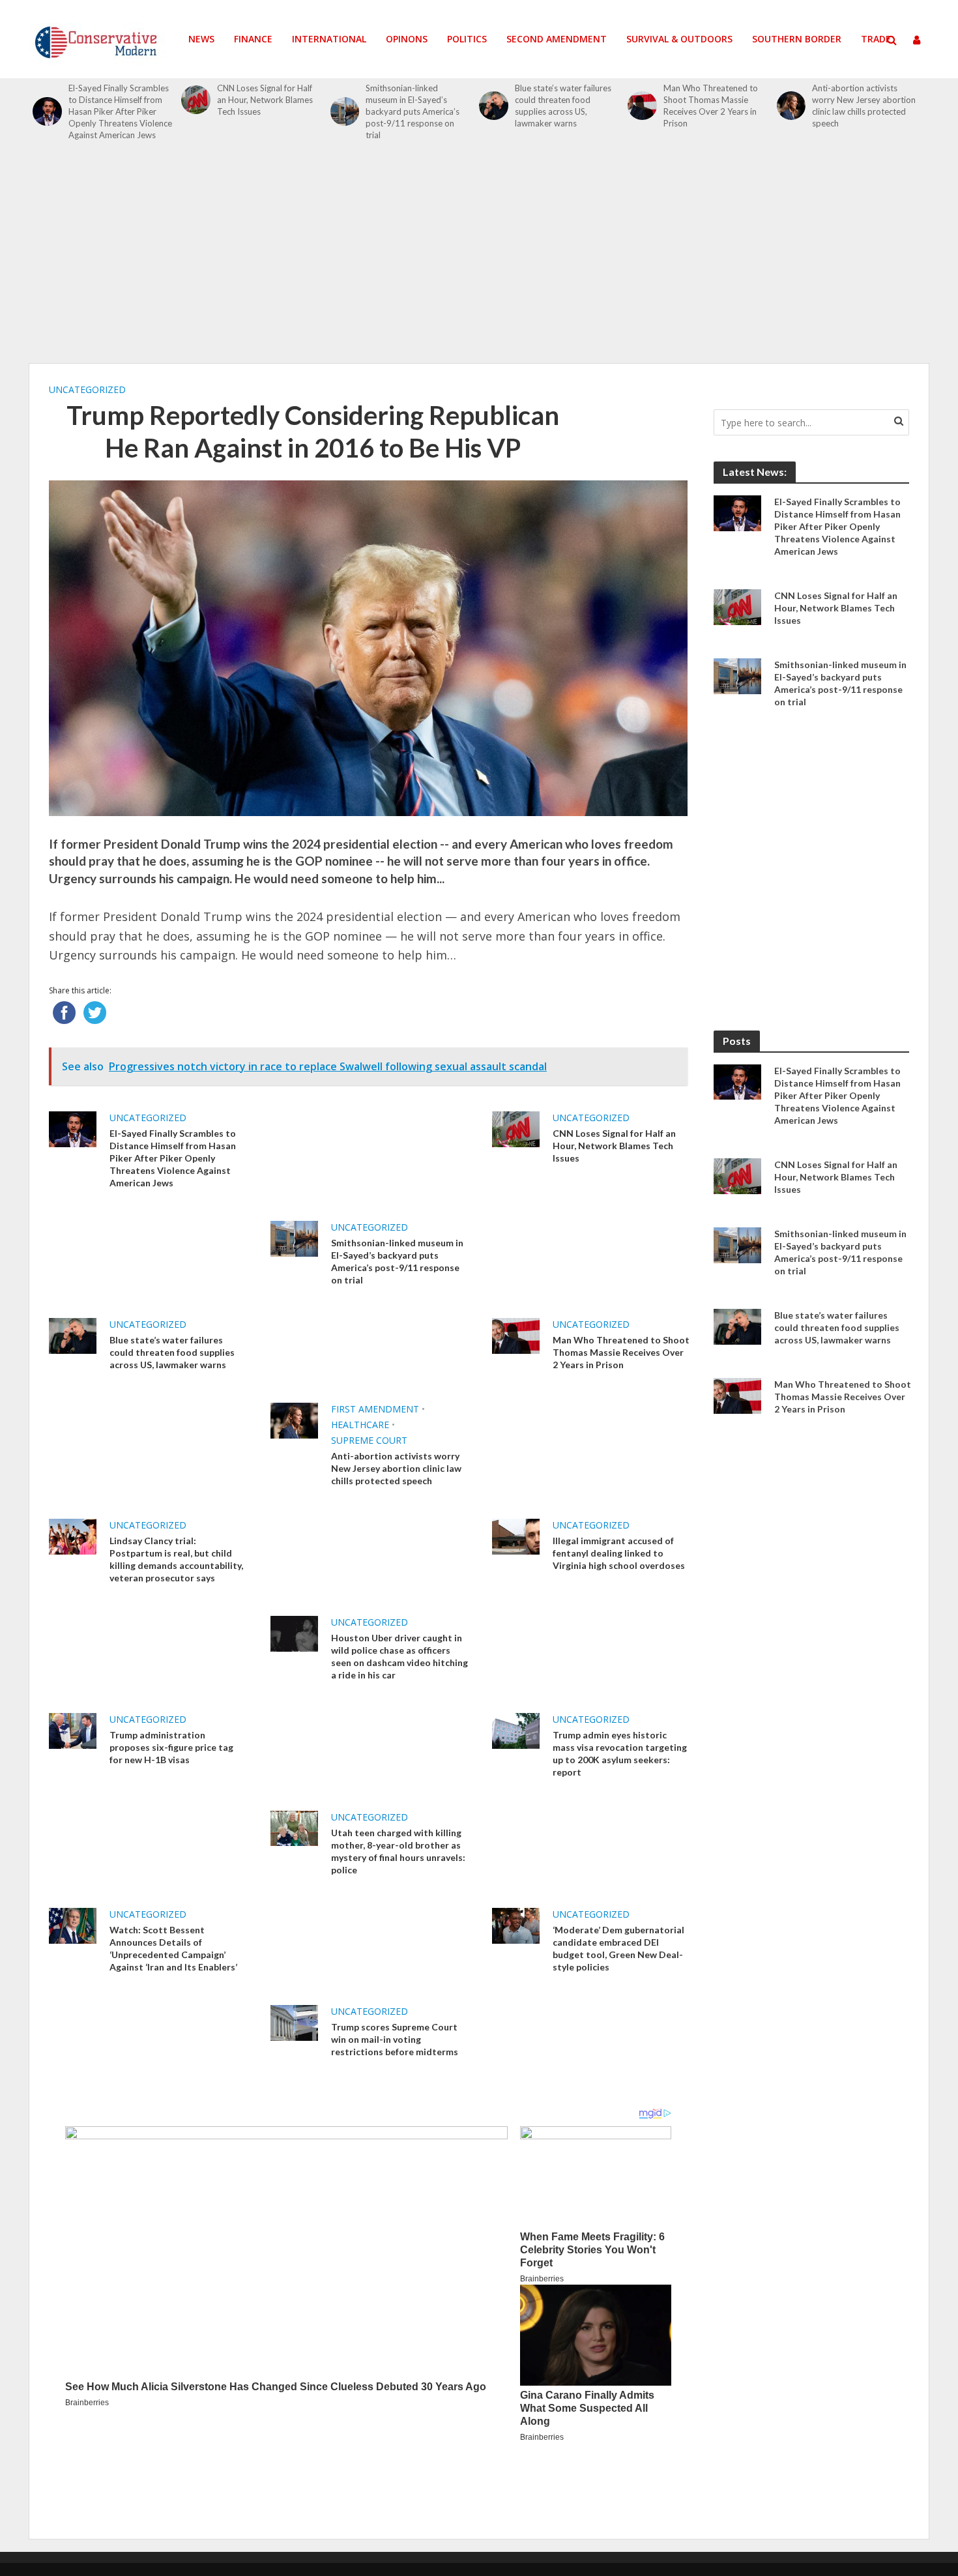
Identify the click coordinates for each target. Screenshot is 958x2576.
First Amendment (375, 1409)
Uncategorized (87, 389)
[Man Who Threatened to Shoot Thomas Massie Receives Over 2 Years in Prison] (642, 106)
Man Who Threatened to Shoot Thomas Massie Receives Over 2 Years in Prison (711, 106)
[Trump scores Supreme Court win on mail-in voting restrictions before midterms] (294, 2021)
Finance (253, 39)
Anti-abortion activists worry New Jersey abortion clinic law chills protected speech (864, 106)
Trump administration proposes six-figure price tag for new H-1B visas (171, 1747)
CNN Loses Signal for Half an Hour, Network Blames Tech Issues (265, 100)
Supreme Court (369, 1440)
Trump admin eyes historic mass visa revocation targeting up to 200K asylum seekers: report (620, 1753)
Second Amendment (557, 39)
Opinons (407, 39)
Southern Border (797, 39)
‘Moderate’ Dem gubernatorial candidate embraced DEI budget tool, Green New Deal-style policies (618, 1948)
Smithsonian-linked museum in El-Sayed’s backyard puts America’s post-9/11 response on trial (413, 111)
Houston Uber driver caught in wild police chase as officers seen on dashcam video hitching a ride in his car (399, 1656)
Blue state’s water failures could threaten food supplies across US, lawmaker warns (563, 106)
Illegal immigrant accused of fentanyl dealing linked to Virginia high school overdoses (619, 1553)
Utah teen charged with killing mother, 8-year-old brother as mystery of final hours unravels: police (398, 1851)
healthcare (360, 1425)
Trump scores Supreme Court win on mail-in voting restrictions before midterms (395, 2039)
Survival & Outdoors (679, 39)
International (329, 39)
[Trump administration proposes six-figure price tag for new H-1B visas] (73, 1730)
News (201, 39)
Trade (876, 39)
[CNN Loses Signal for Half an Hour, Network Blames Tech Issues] (196, 100)
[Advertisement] (479, 259)
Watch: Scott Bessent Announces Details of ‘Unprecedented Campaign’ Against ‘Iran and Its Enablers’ (173, 1948)
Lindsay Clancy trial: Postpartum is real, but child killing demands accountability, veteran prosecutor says (176, 1559)
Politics (467, 39)
